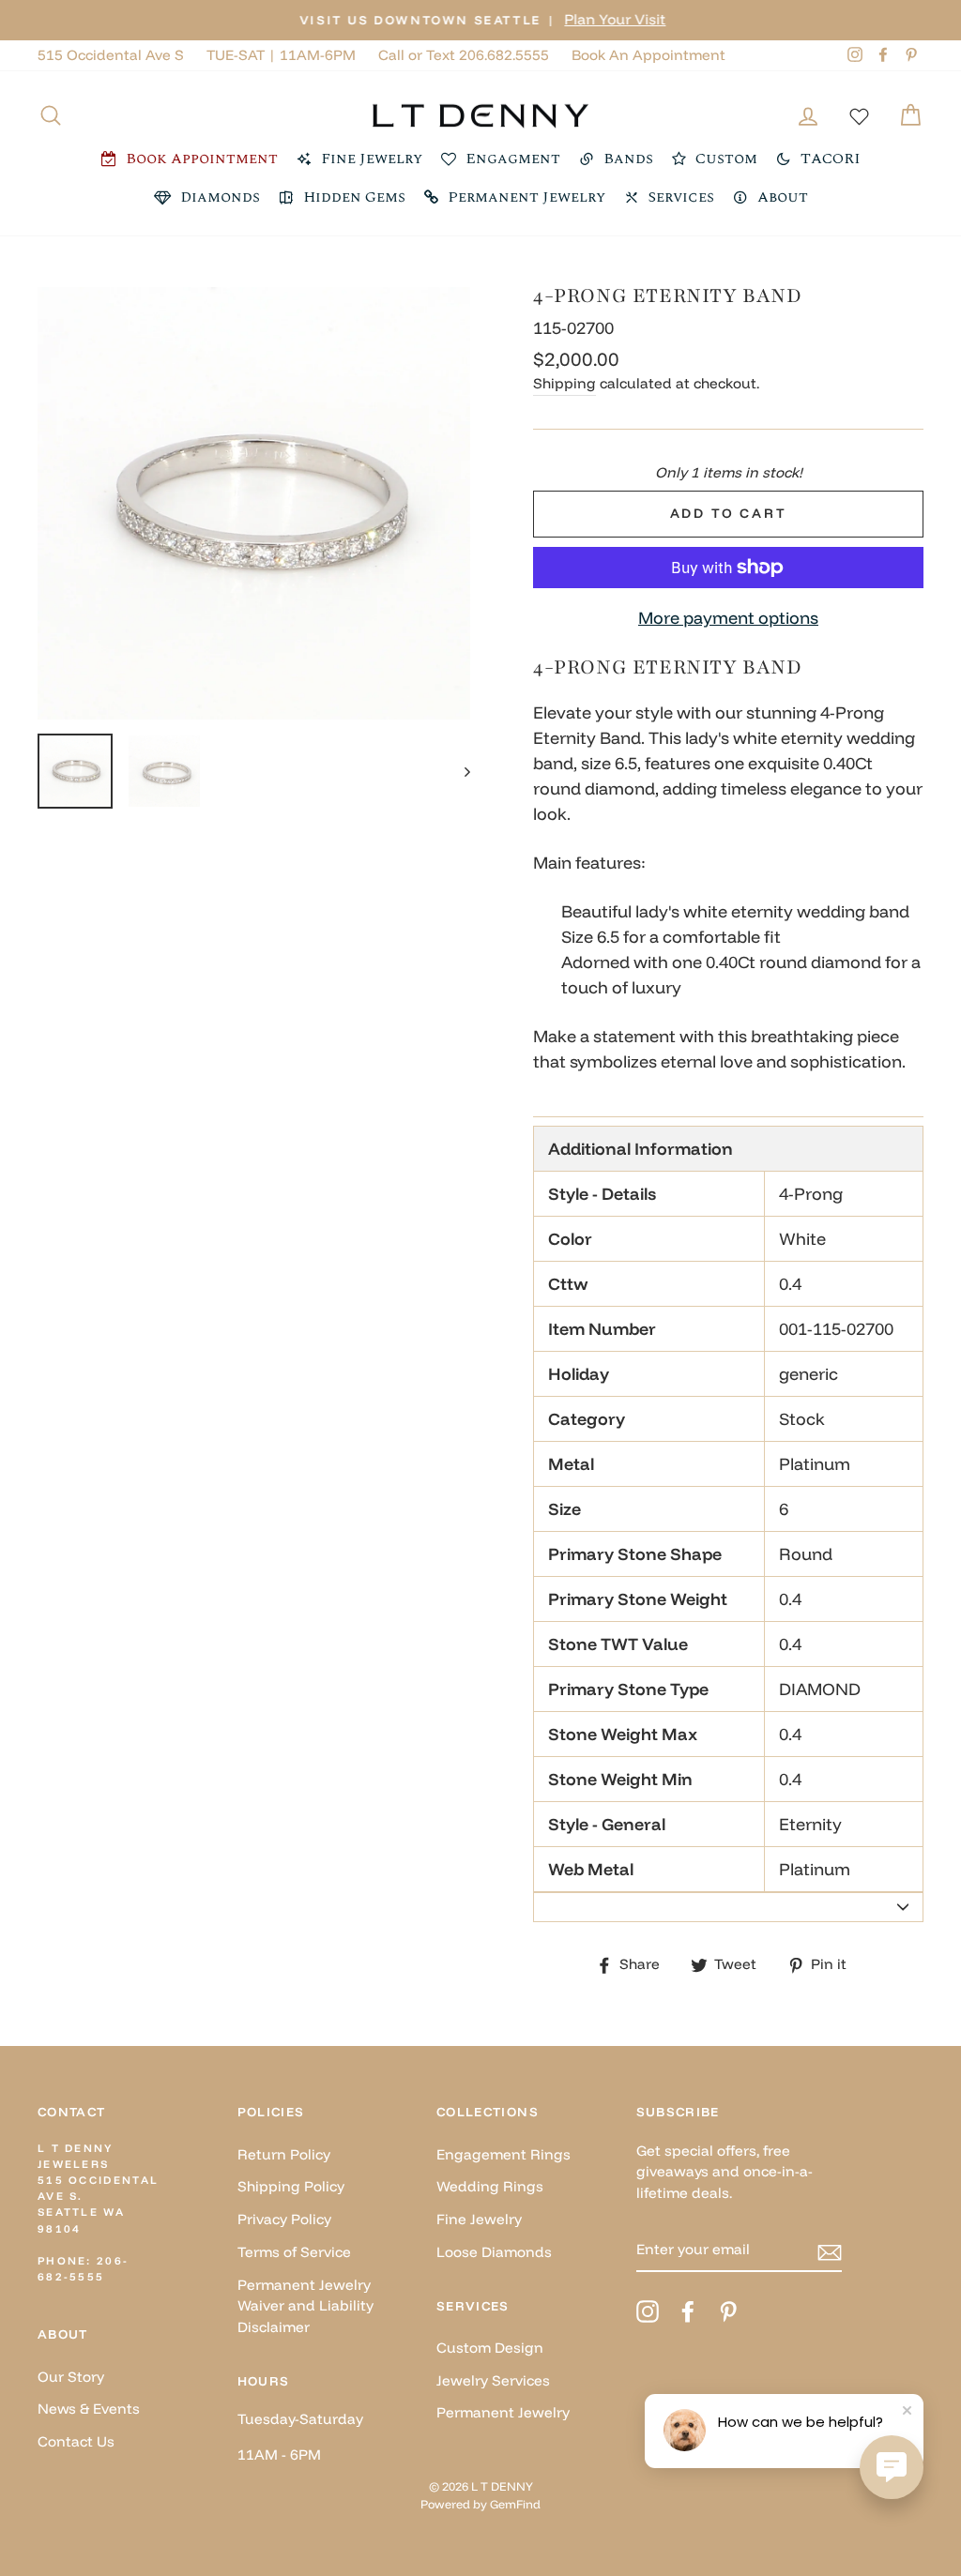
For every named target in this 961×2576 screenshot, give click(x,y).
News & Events (89, 2409)
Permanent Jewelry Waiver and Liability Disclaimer (305, 2306)
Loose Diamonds (494, 2252)
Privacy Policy (284, 2219)
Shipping (564, 383)
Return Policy (284, 2154)
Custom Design (490, 2348)
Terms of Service (294, 2252)
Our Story (71, 2377)
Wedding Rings (490, 2186)
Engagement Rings (503, 2154)
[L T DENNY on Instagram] (648, 2311)
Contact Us (76, 2441)
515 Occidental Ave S (111, 55)
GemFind (515, 2504)
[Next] (458, 771)
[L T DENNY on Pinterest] (728, 2311)
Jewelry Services (493, 2380)
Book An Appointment (648, 55)
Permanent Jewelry (503, 2412)
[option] (480, 20)
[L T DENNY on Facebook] (688, 2311)
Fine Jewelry (479, 2219)
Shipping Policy (291, 2186)
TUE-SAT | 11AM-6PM (281, 55)
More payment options (728, 618)
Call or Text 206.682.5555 (464, 55)
